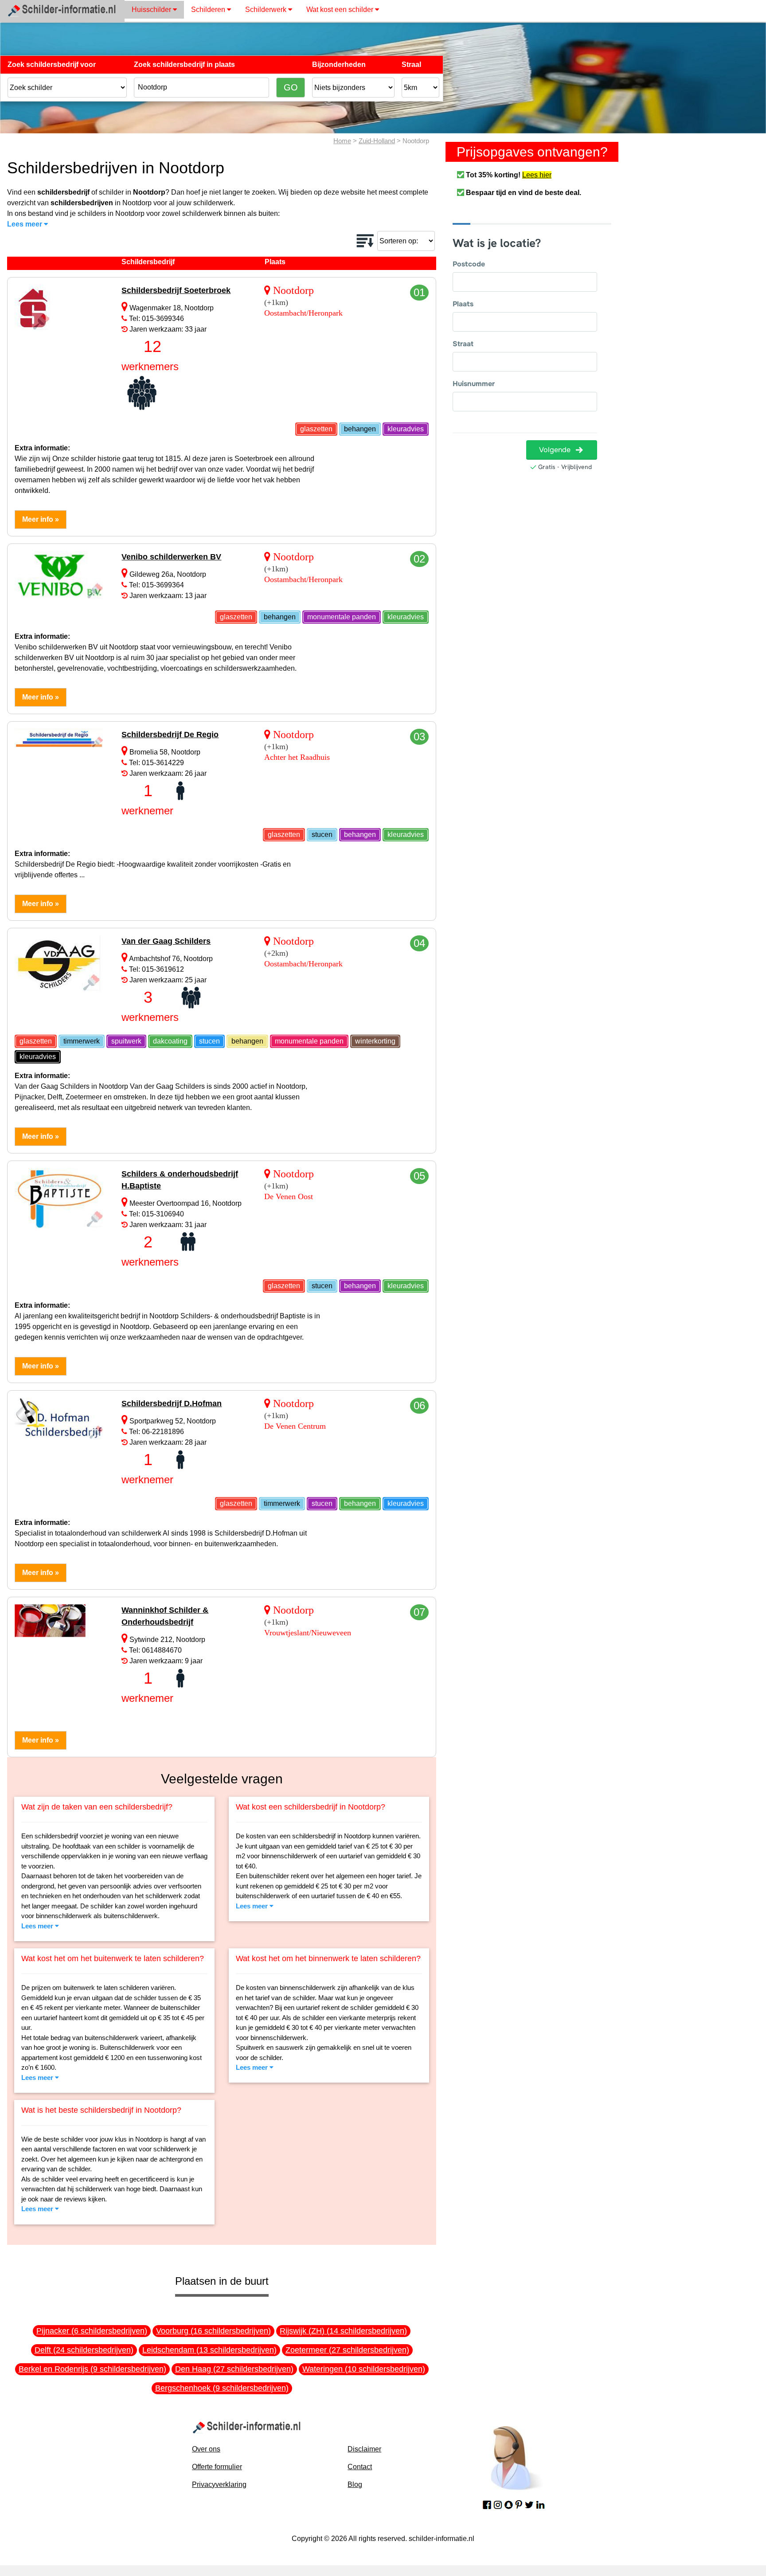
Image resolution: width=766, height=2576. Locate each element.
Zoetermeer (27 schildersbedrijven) (347, 2350)
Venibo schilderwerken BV (171, 557)
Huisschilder (152, 10)
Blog (355, 2484)
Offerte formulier (217, 2467)
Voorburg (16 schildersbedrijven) (213, 2331)
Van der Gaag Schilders (166, 941)
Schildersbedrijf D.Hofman (172, 1403)
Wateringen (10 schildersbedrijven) (364, 2369)
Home (342, 141)
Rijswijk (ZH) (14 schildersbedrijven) (343, 2331)
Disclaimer (364, 2449)
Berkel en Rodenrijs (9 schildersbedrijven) (92, 2369)
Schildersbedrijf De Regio (170, 735)
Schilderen (209, 10)
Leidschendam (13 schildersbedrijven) (209, 2350)
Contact (360, 2467)
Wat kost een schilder (341, 10)
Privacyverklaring (219, 2484)
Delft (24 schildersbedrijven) (84, 2350)
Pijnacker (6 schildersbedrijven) (92, 2331)
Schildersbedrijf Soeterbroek (176, 290)
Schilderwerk (267, 10)
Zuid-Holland (377, 141)
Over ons (206, 2449)
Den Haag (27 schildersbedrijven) (234, 2369)
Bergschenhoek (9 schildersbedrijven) (222, 2388)
